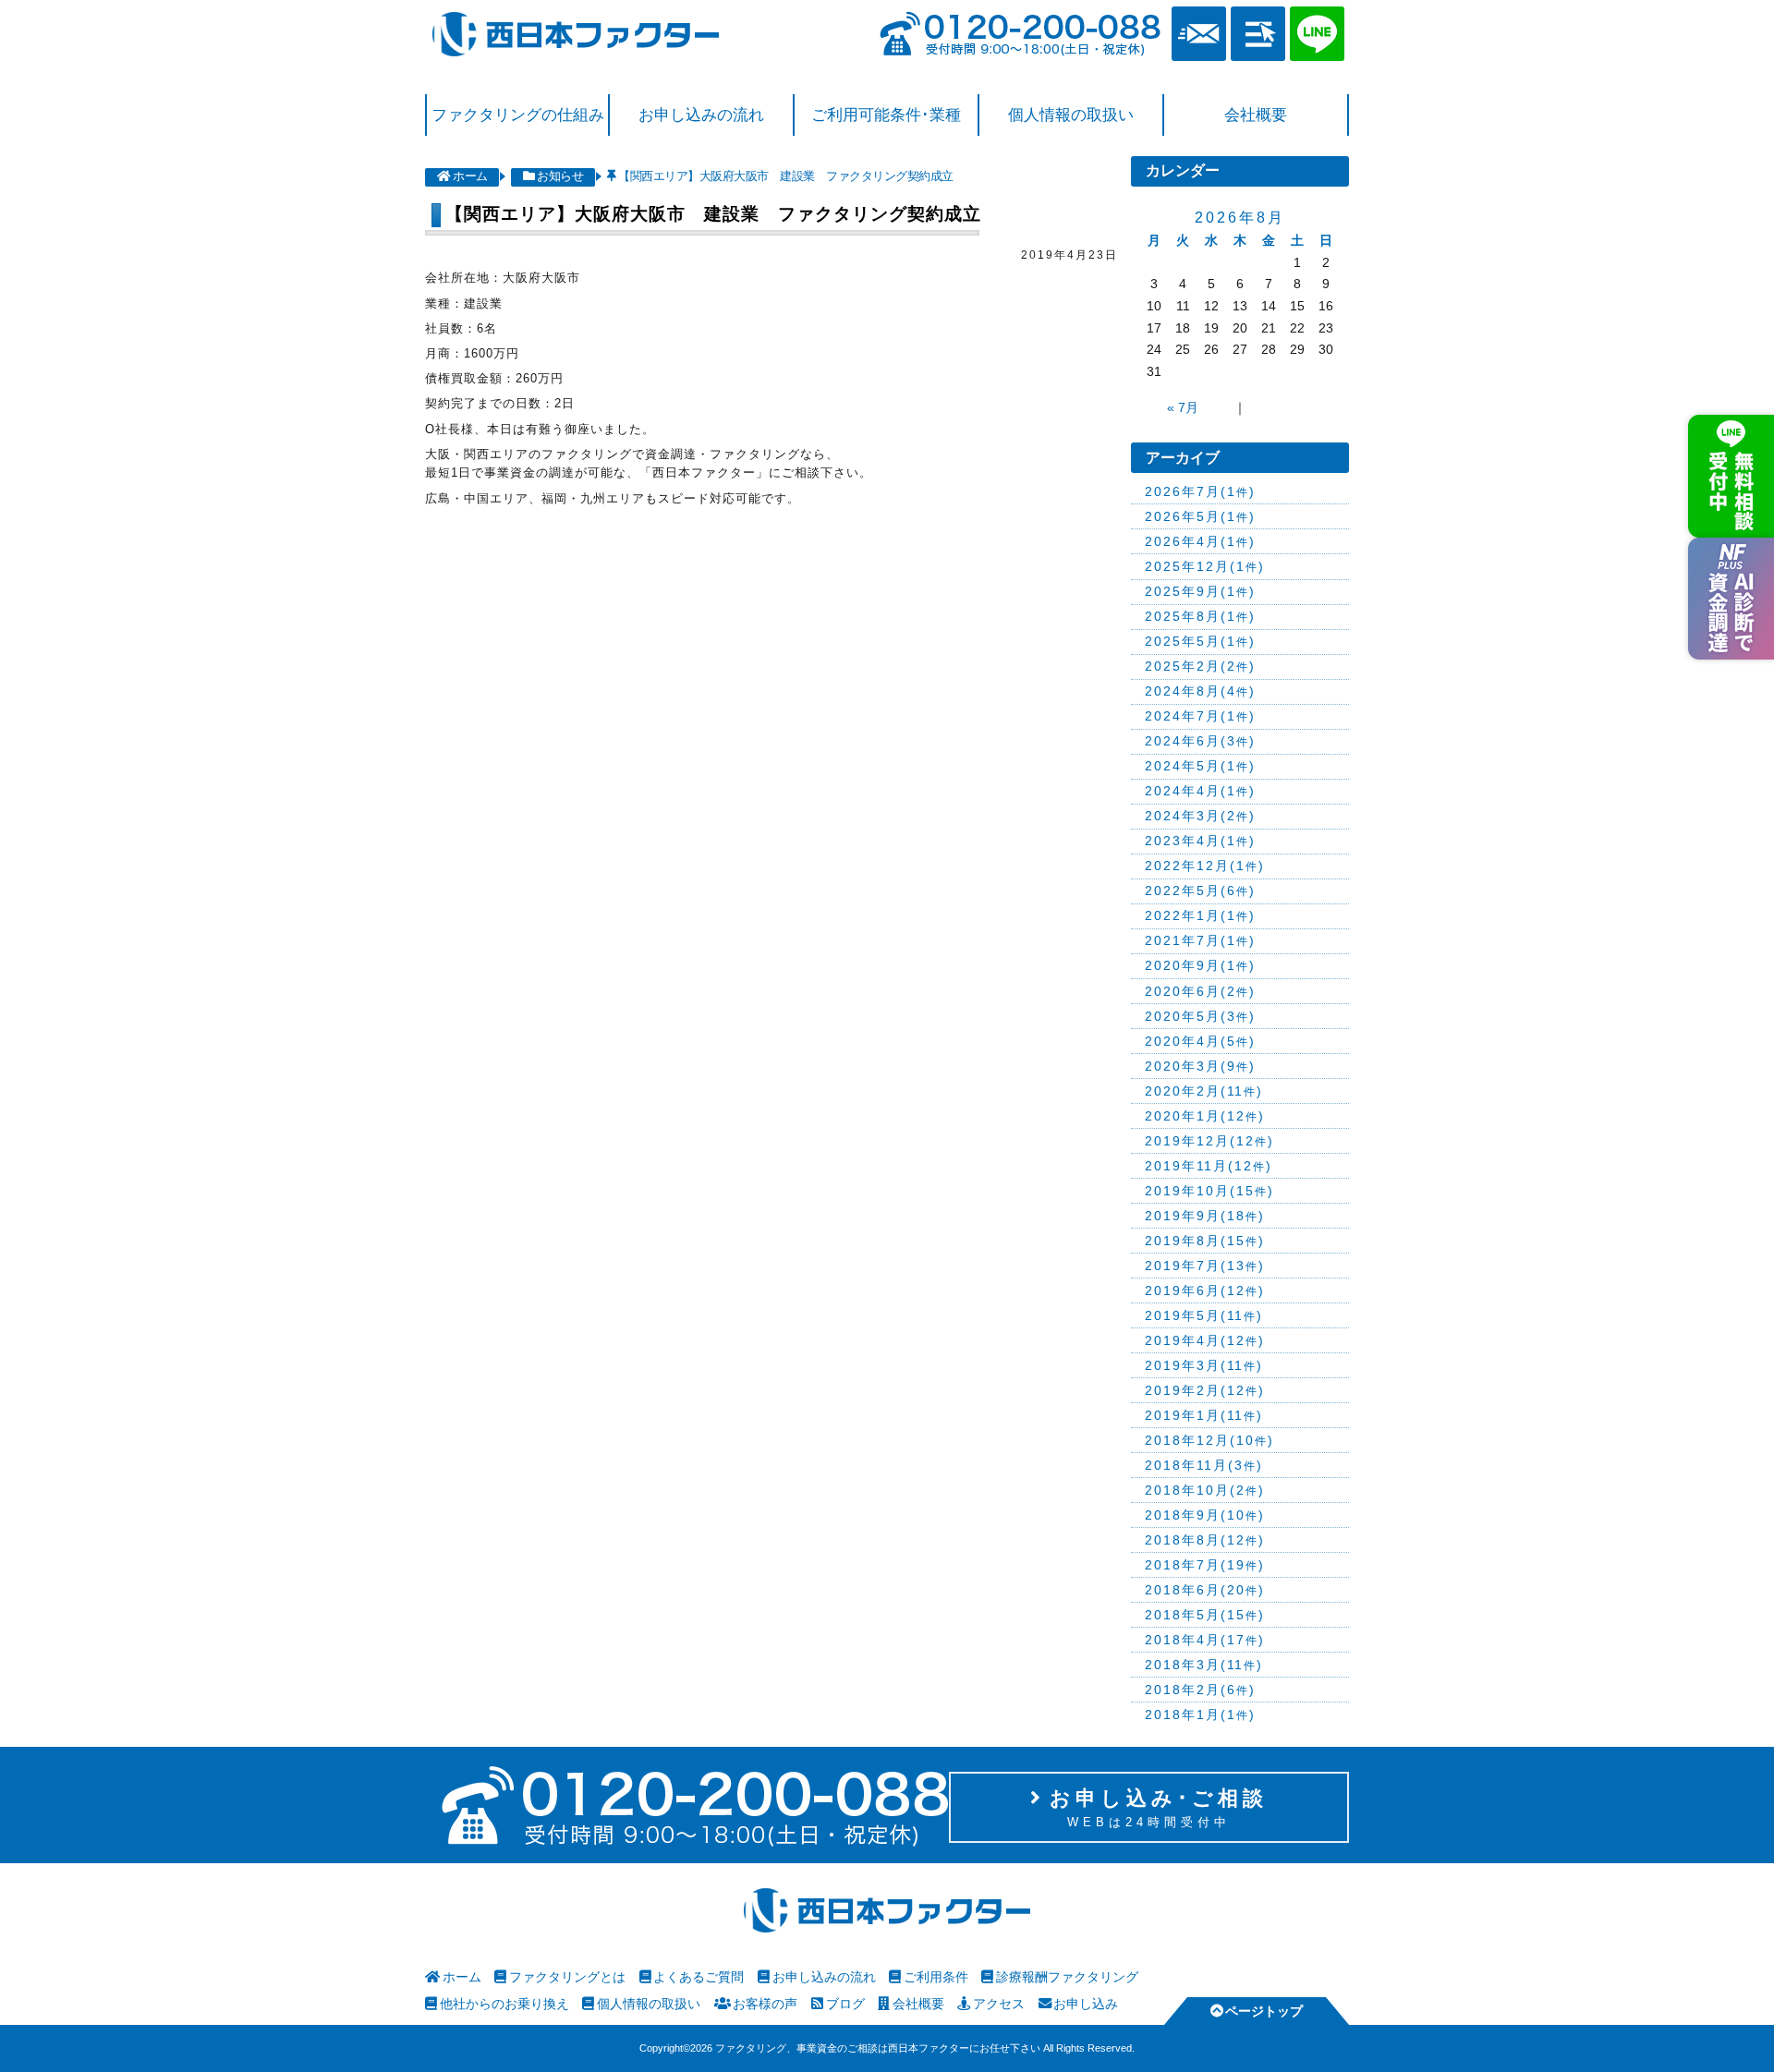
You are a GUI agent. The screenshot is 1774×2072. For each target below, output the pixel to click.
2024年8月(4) (1200, 691)
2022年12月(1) (1205, 866)
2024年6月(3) (1200, 741)
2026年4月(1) (1200, 541)
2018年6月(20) (1205, 1590)
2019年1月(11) (1204, 1415)
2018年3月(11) (1204, 1665)
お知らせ (560, 176)
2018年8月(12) (1205, 1540)
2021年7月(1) (1200, 940)
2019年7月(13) (1205, 1266)
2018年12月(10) (1209, 1440)
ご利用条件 (936, 1977)
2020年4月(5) (1200, 1041)
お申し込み (1086, 2004)
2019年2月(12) (1205, 1390)
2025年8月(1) (1200, 616)
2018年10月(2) (1205, 1490)
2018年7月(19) (1205, 1565)
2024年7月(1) (1200, 716)
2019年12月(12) (1209, 1141)
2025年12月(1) (1205, 566)
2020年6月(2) (1200, 991)
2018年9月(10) (1205, 1515)
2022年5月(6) (1200, 891)
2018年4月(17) (1205, 1640)
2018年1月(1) (1200, 1715)
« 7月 (1183, 407)
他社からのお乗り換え (504, 2004)
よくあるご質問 (699, 1977)
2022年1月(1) (1200, 915)
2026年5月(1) (1200, 516)
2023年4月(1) (1200, 841)
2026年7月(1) (1200, 491)
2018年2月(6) (1200, 1690)
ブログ (845, 2004)
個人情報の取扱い (1071, 115)
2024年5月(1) (1200, 766)
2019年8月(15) (1205, 1241)
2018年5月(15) (1205, 1615)
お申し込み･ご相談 (1159, 1808)
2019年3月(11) (1204, 1365)
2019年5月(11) (1204, 1315)
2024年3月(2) (1200, 816)
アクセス (999, 2004)
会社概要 (1256, 115)
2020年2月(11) (1204, 1091)
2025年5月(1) (1200, 641)
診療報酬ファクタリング (1067, 1977)
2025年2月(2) (1200, 666)
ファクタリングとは (567, 1977)
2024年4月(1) (1200, 791)
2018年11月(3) (1204, 1465)
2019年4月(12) (1205, 1340)
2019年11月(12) (1209, 1166)
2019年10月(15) (1209, 1191)
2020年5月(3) (1200, 1016)
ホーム (470, 176)
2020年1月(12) (1205, 1116)
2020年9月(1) (1200, 965)
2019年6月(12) (1205, 1290)
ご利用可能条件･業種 (886, 115)
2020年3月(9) (1200, 1066)
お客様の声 (765, 2004)
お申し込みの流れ (701, 115)
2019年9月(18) (1205, 1216)
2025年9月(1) (1200, 591)
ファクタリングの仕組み (518, 115)
